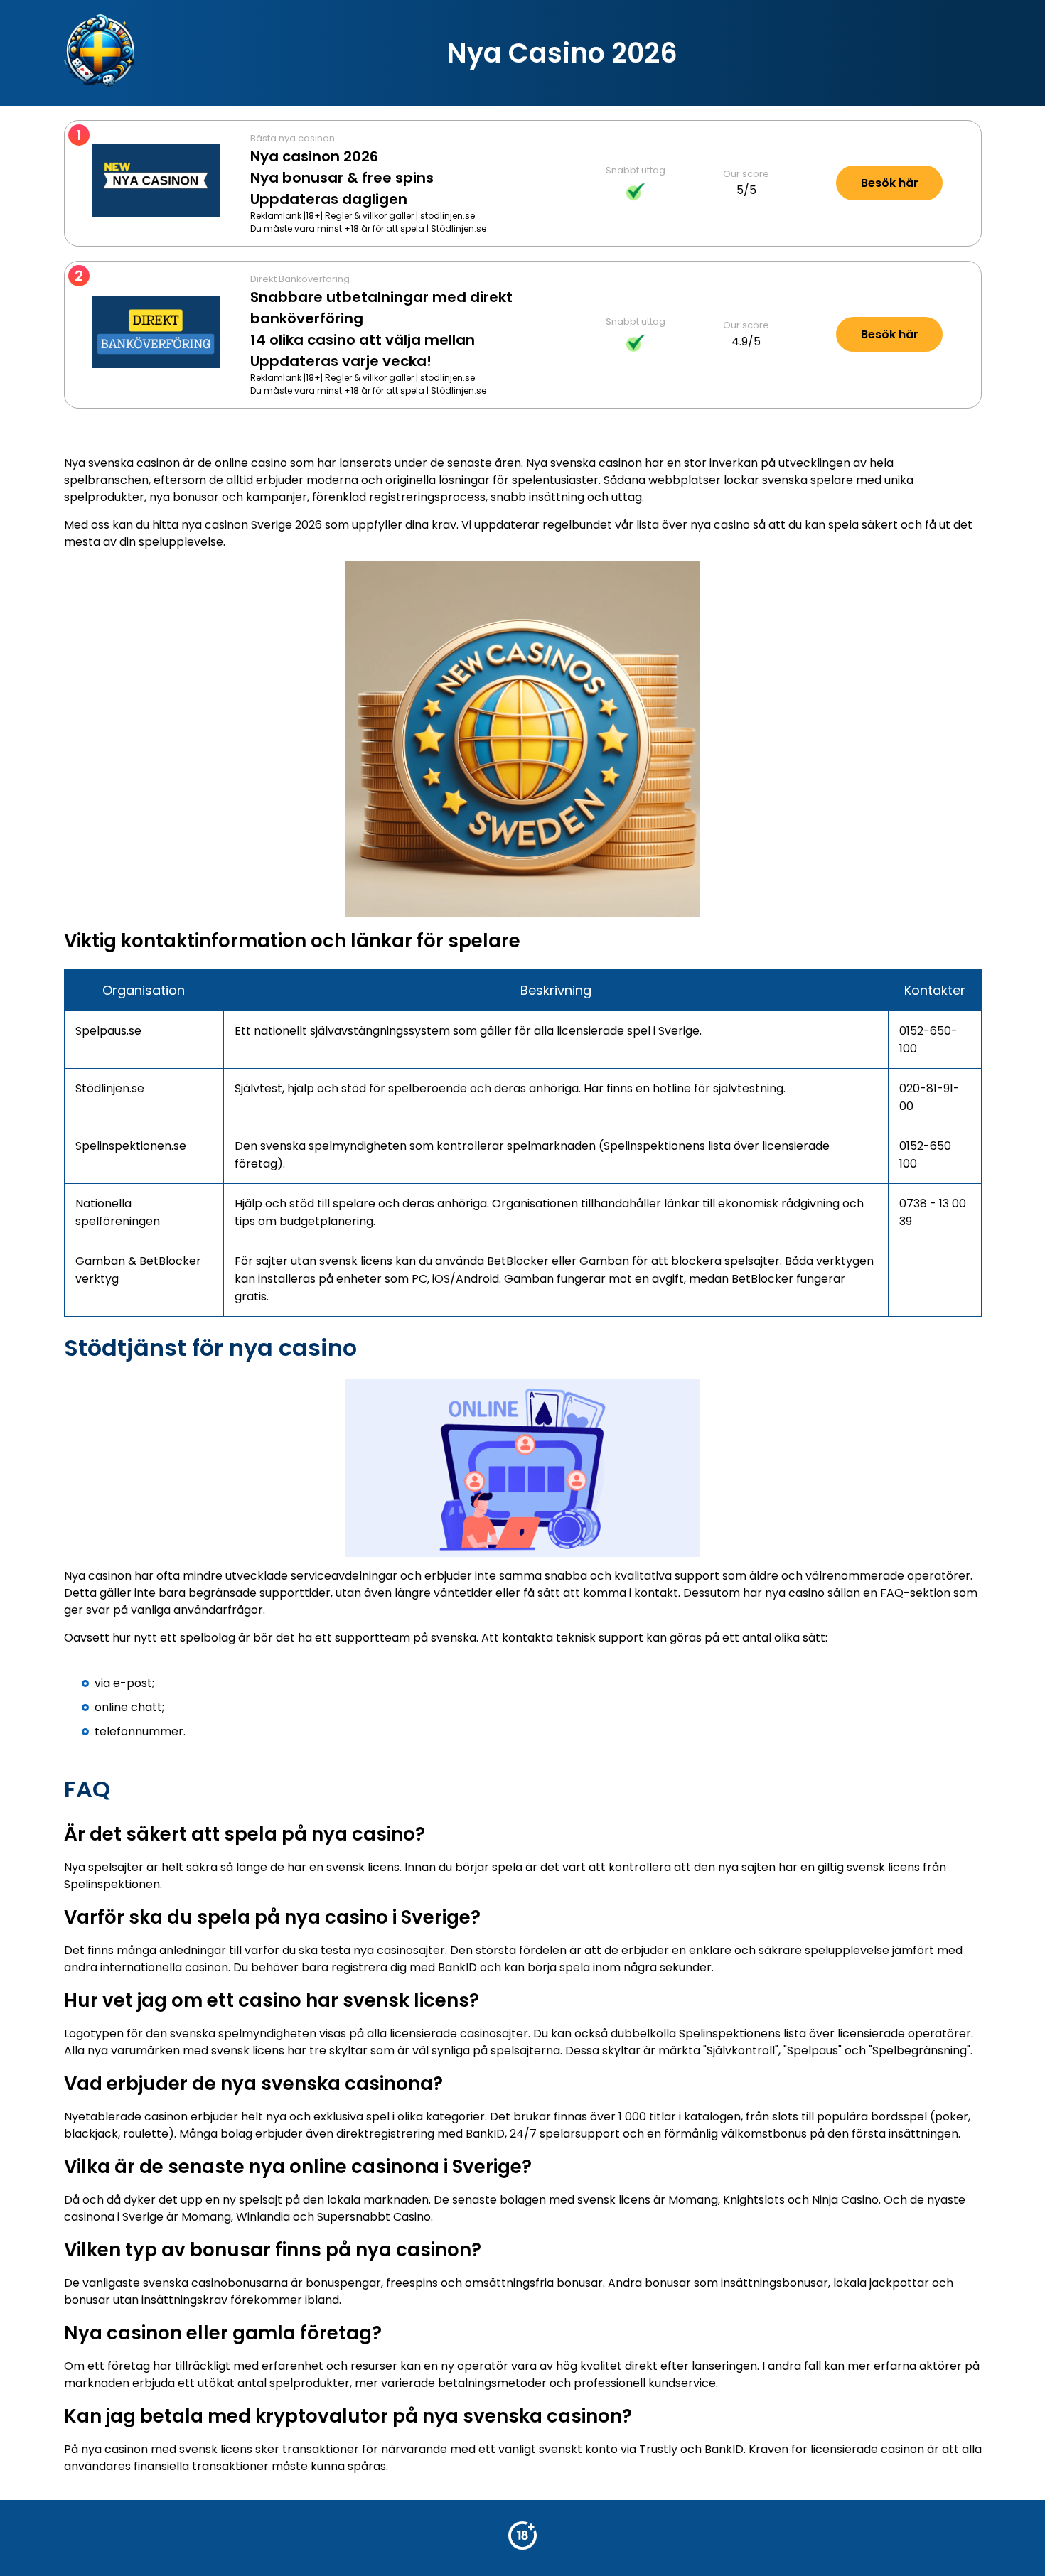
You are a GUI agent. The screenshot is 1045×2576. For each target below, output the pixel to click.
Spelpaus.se (108, 1031)
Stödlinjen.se (459, 228)
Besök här (890, 183)
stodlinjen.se (448, 216)
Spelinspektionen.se (131, 1146)
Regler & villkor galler (369, 216)
